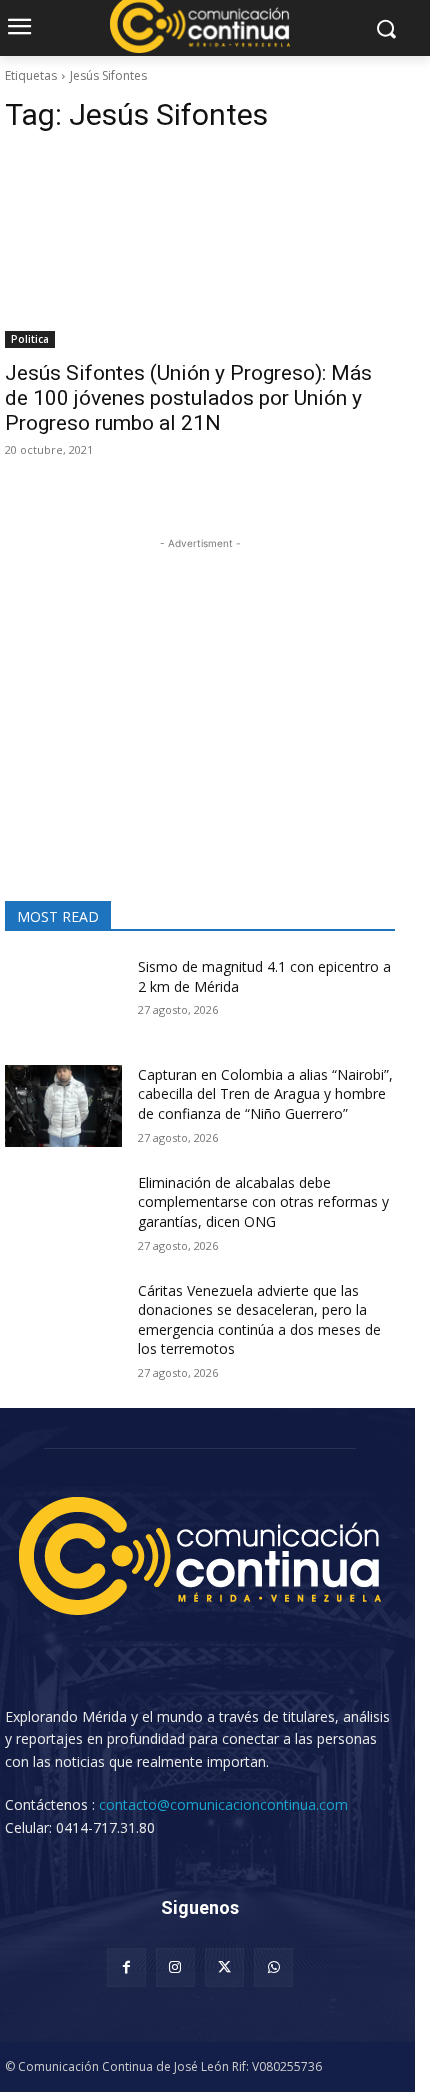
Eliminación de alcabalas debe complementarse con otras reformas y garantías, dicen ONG (263, 1202)
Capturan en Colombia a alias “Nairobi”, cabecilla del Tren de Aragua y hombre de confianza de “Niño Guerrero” (265, 1094)
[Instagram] (175, 1967)
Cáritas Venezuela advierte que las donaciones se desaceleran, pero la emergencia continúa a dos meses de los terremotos (259, 1320)
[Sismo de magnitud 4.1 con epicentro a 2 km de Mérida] (63, 998)
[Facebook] (126, 1967)
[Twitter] (224, 1967)
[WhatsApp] (273, 1967)
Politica (30, 339)
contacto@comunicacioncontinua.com (223, 1804)
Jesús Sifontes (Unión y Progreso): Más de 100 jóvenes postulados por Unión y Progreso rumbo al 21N (188, 398)
